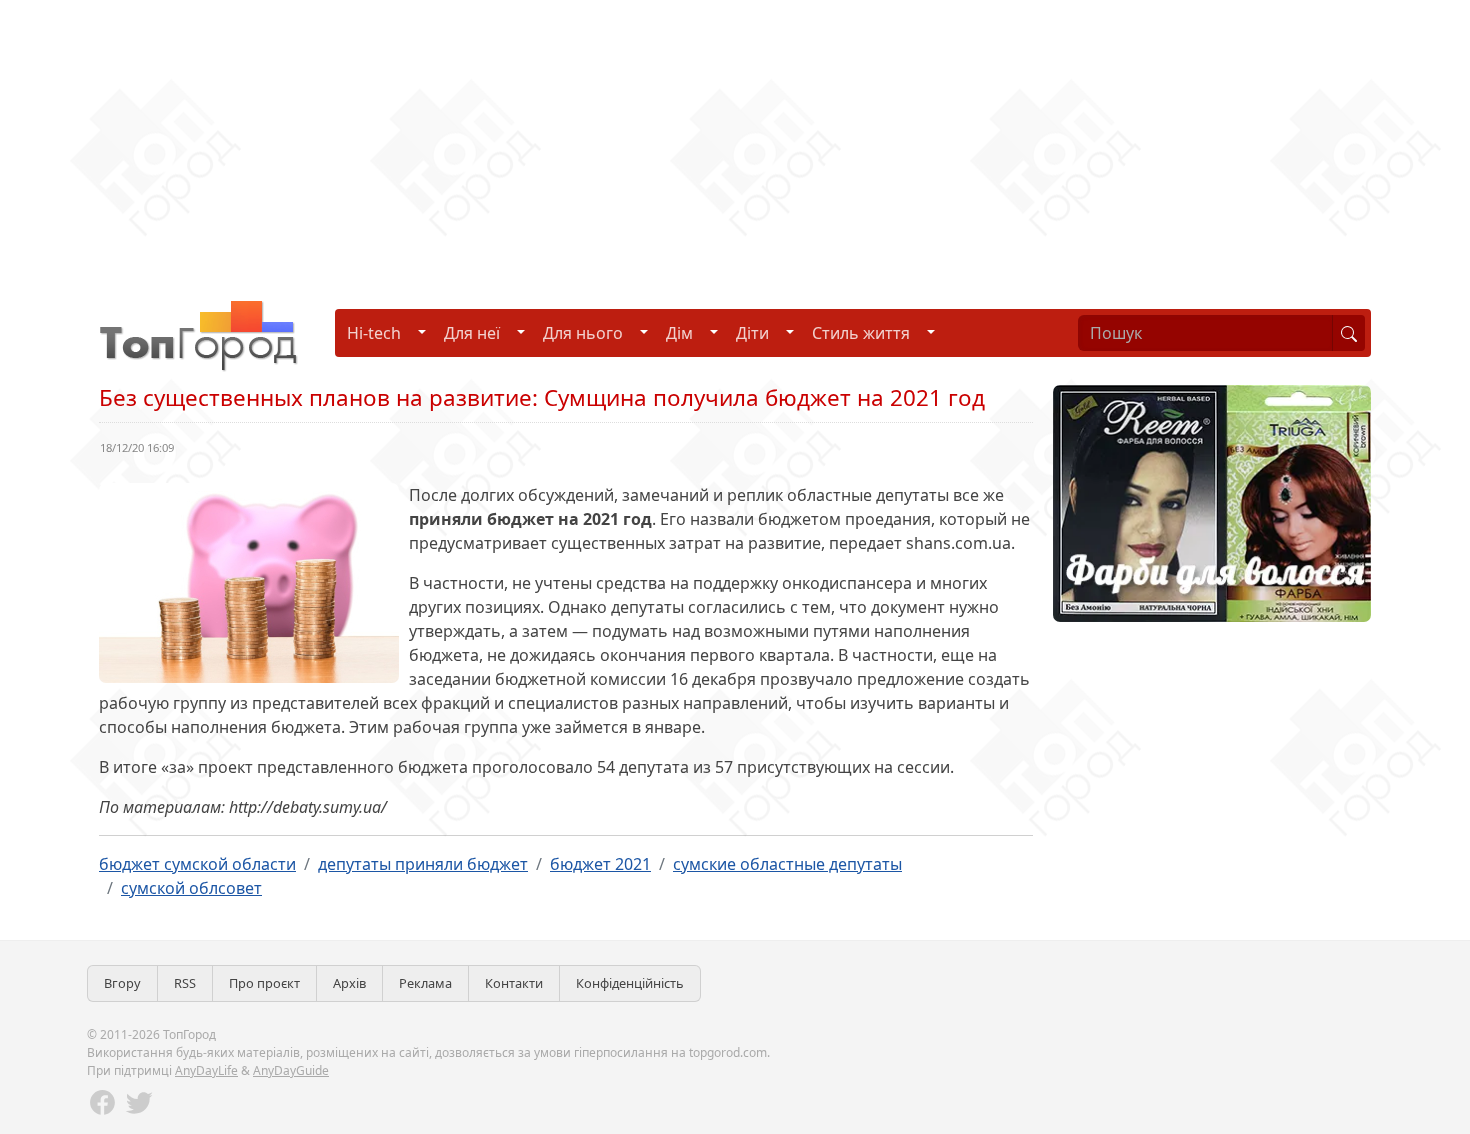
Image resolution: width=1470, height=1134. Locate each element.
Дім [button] (679, 333)
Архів (349, 983)
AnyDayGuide (291, 1070)
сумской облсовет (191, 888)
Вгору (122, 983)
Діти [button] (752, 333)
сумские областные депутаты (787, 864)
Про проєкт (264, 983)
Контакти (514, 983)
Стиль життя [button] (861, 333)
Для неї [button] (472, 333)
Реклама (425, 983)
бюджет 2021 (600, 864)
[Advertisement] (600, 140)
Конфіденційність (630, 983)
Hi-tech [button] (374, 333)
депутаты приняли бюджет (423, 864)
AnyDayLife (206, 1070)
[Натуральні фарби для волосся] (1212, 502)
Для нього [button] (583, 333)
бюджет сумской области (197, 864)
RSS (185, 983)
